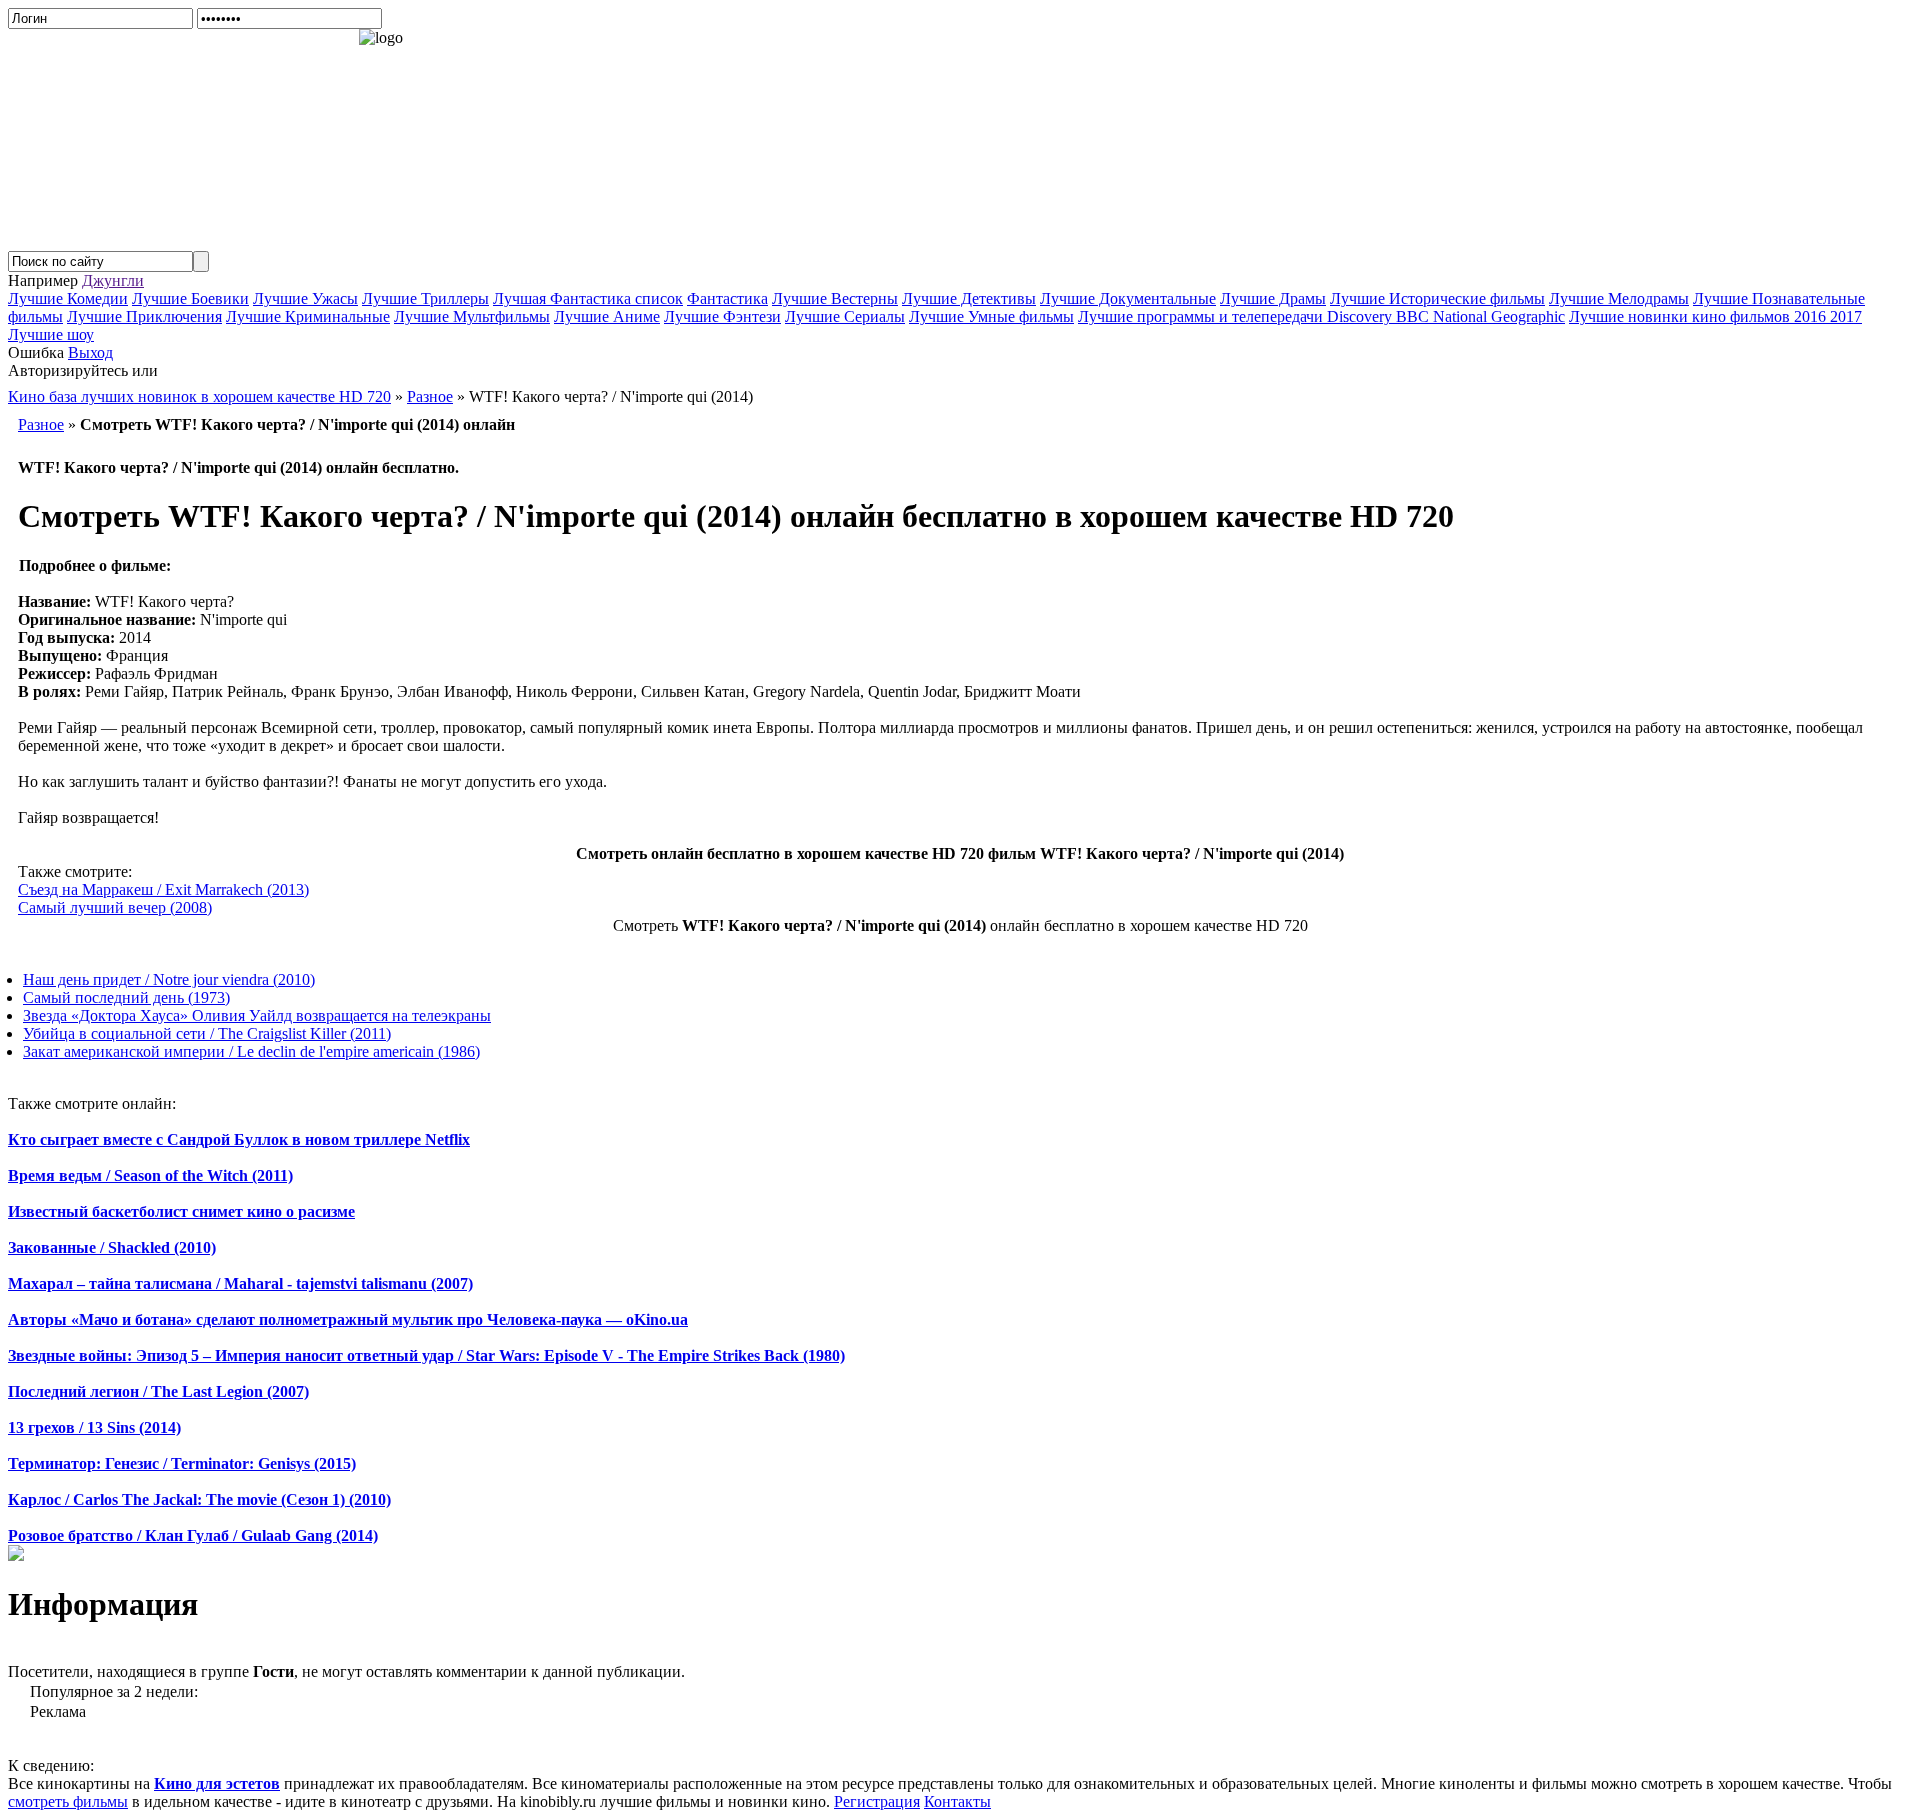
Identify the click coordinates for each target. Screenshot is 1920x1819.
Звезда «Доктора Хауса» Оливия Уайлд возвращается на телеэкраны (257, 1015)
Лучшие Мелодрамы (1619, 298)
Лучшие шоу (51, 334)
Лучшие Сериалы (845, 316)
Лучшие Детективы (969, 298)
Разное (41, 424)
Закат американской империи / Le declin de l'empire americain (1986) (251, 1051)
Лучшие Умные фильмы (991, 316)
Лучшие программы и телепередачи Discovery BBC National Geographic (1321, 316)
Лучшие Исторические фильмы (1437, 298)
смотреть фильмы (68, 1801)
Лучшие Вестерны (835, 298)
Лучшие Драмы (1273, 298)
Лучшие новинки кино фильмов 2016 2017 (1715, 316)
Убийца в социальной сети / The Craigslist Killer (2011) (207, 1033)
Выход (90, 352)
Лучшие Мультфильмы (472, 316)
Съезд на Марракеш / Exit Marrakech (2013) (163, 889)
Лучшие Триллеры (425, 298)
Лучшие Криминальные (308, 316)
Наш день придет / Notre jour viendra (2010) (169, 979)
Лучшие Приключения (144, 316)
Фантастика (727, 298)
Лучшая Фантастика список (588, 298)
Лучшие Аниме (607, 316)
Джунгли (113, 280)
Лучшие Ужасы (305, 298)
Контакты (957, 1801)
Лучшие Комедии (68, 298)
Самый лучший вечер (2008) (115, 907)
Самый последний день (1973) (126, 997)
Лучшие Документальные (1128, 298)
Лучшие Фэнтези (722, 316)
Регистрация (877, 1801)
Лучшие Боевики (190, 298)
